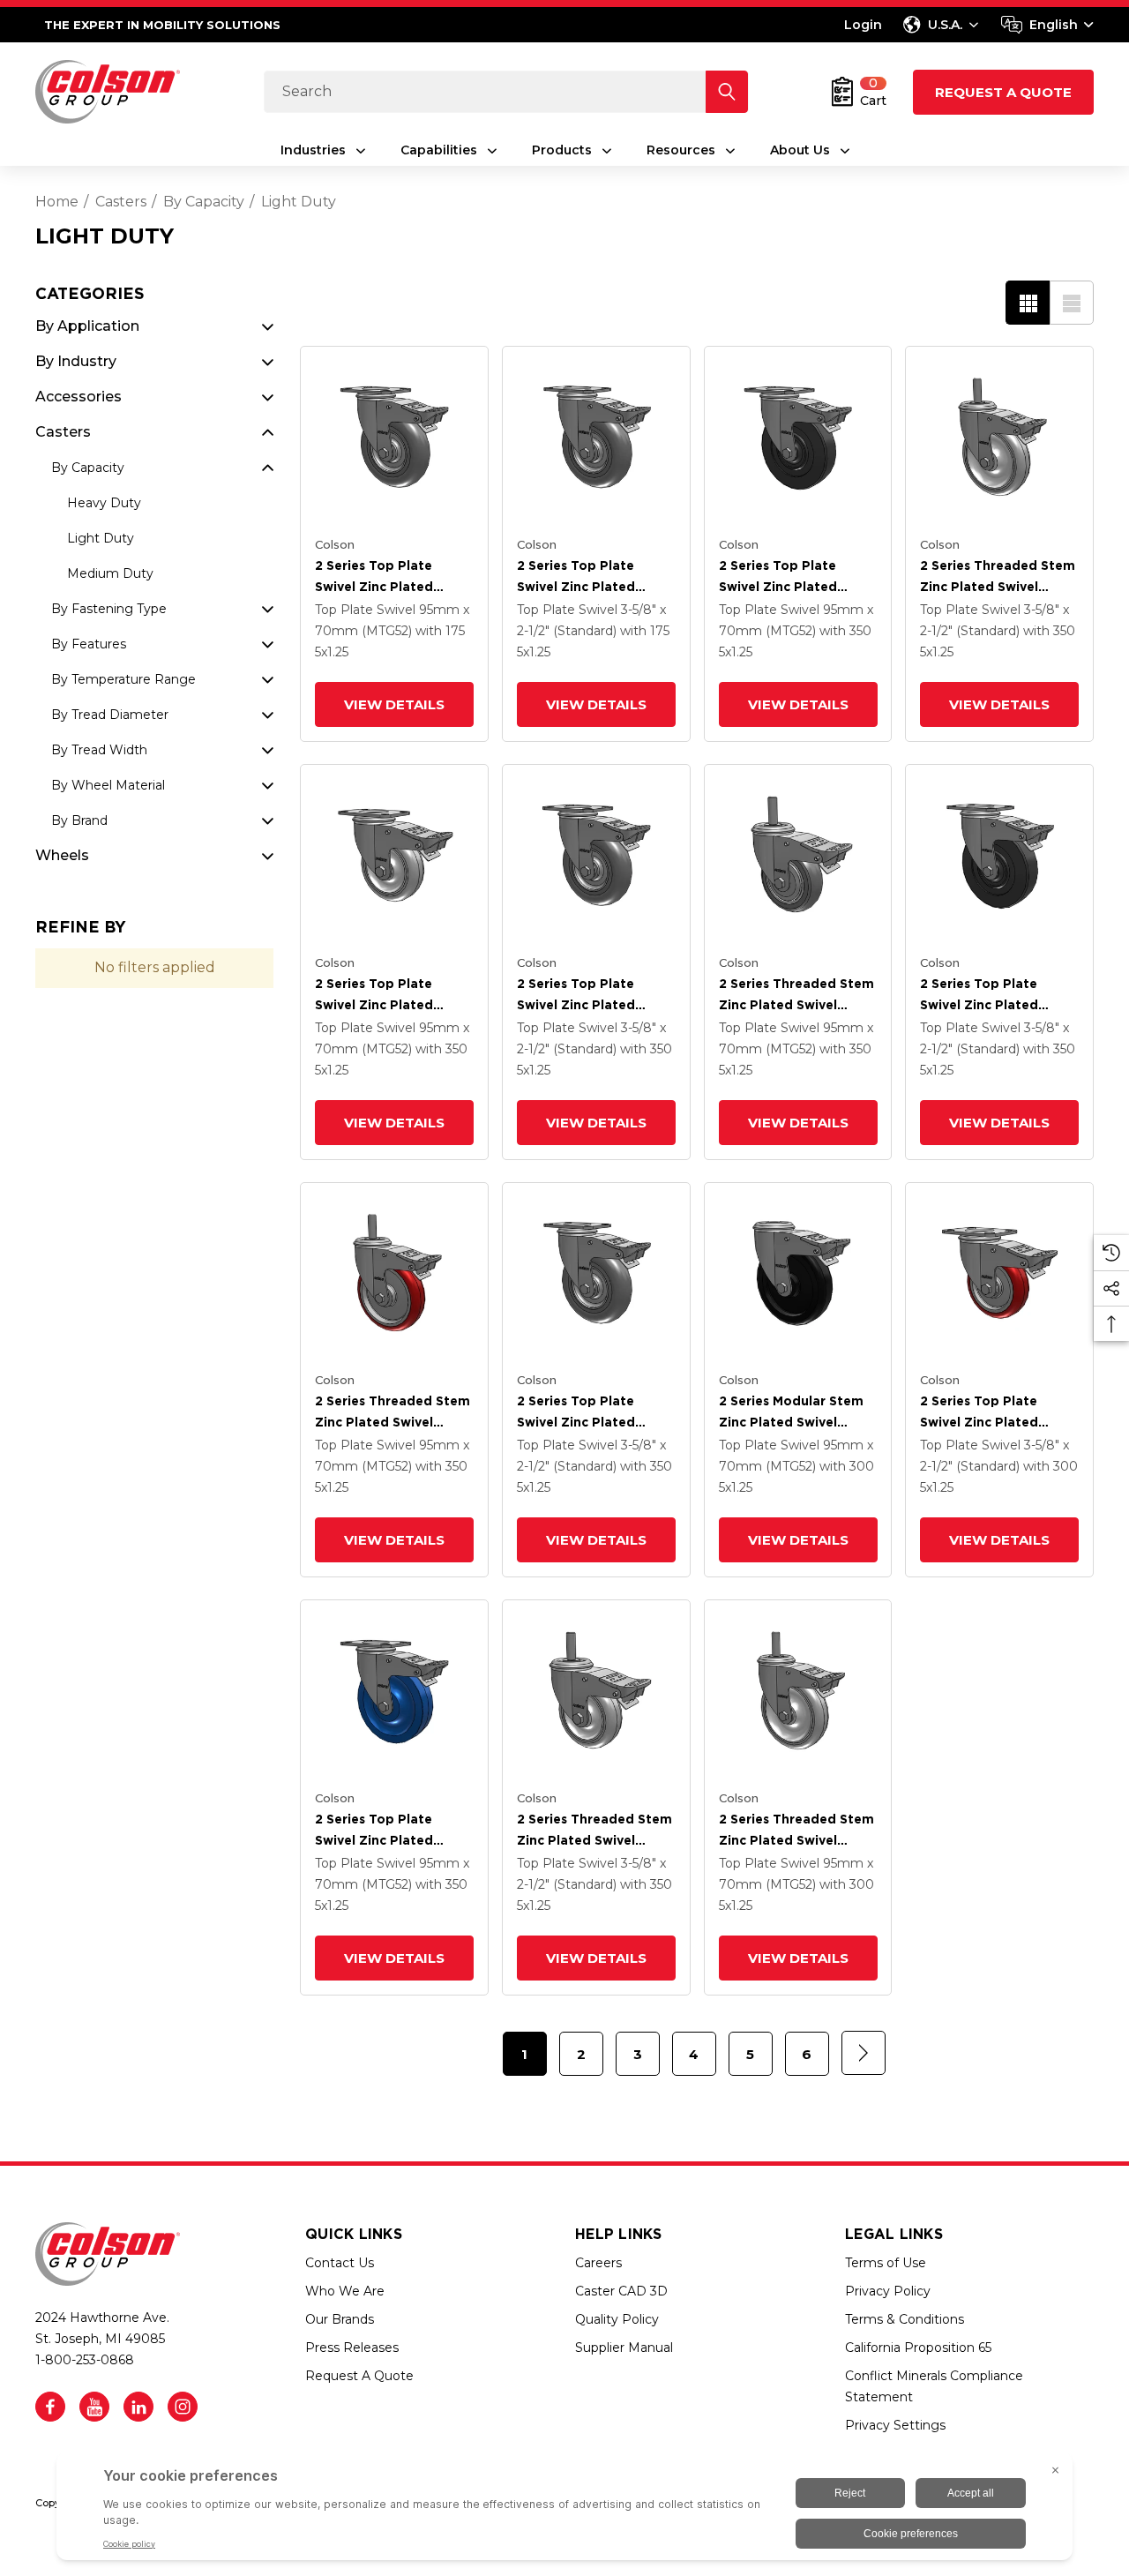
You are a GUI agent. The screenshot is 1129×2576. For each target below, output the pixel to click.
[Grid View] (1028, 303)
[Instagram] (183, 2407)
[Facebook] (50, 2407)
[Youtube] (94, 2407)
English (1054, 25)
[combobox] (1047, 25)
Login (863, 25)
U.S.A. (945, 25)
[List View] (1072, 303)
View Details (394, 704)
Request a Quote (1003, 92)
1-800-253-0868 (85, 2360)
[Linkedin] (138, 2407)
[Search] (727, 92)
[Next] (864, 2053)
